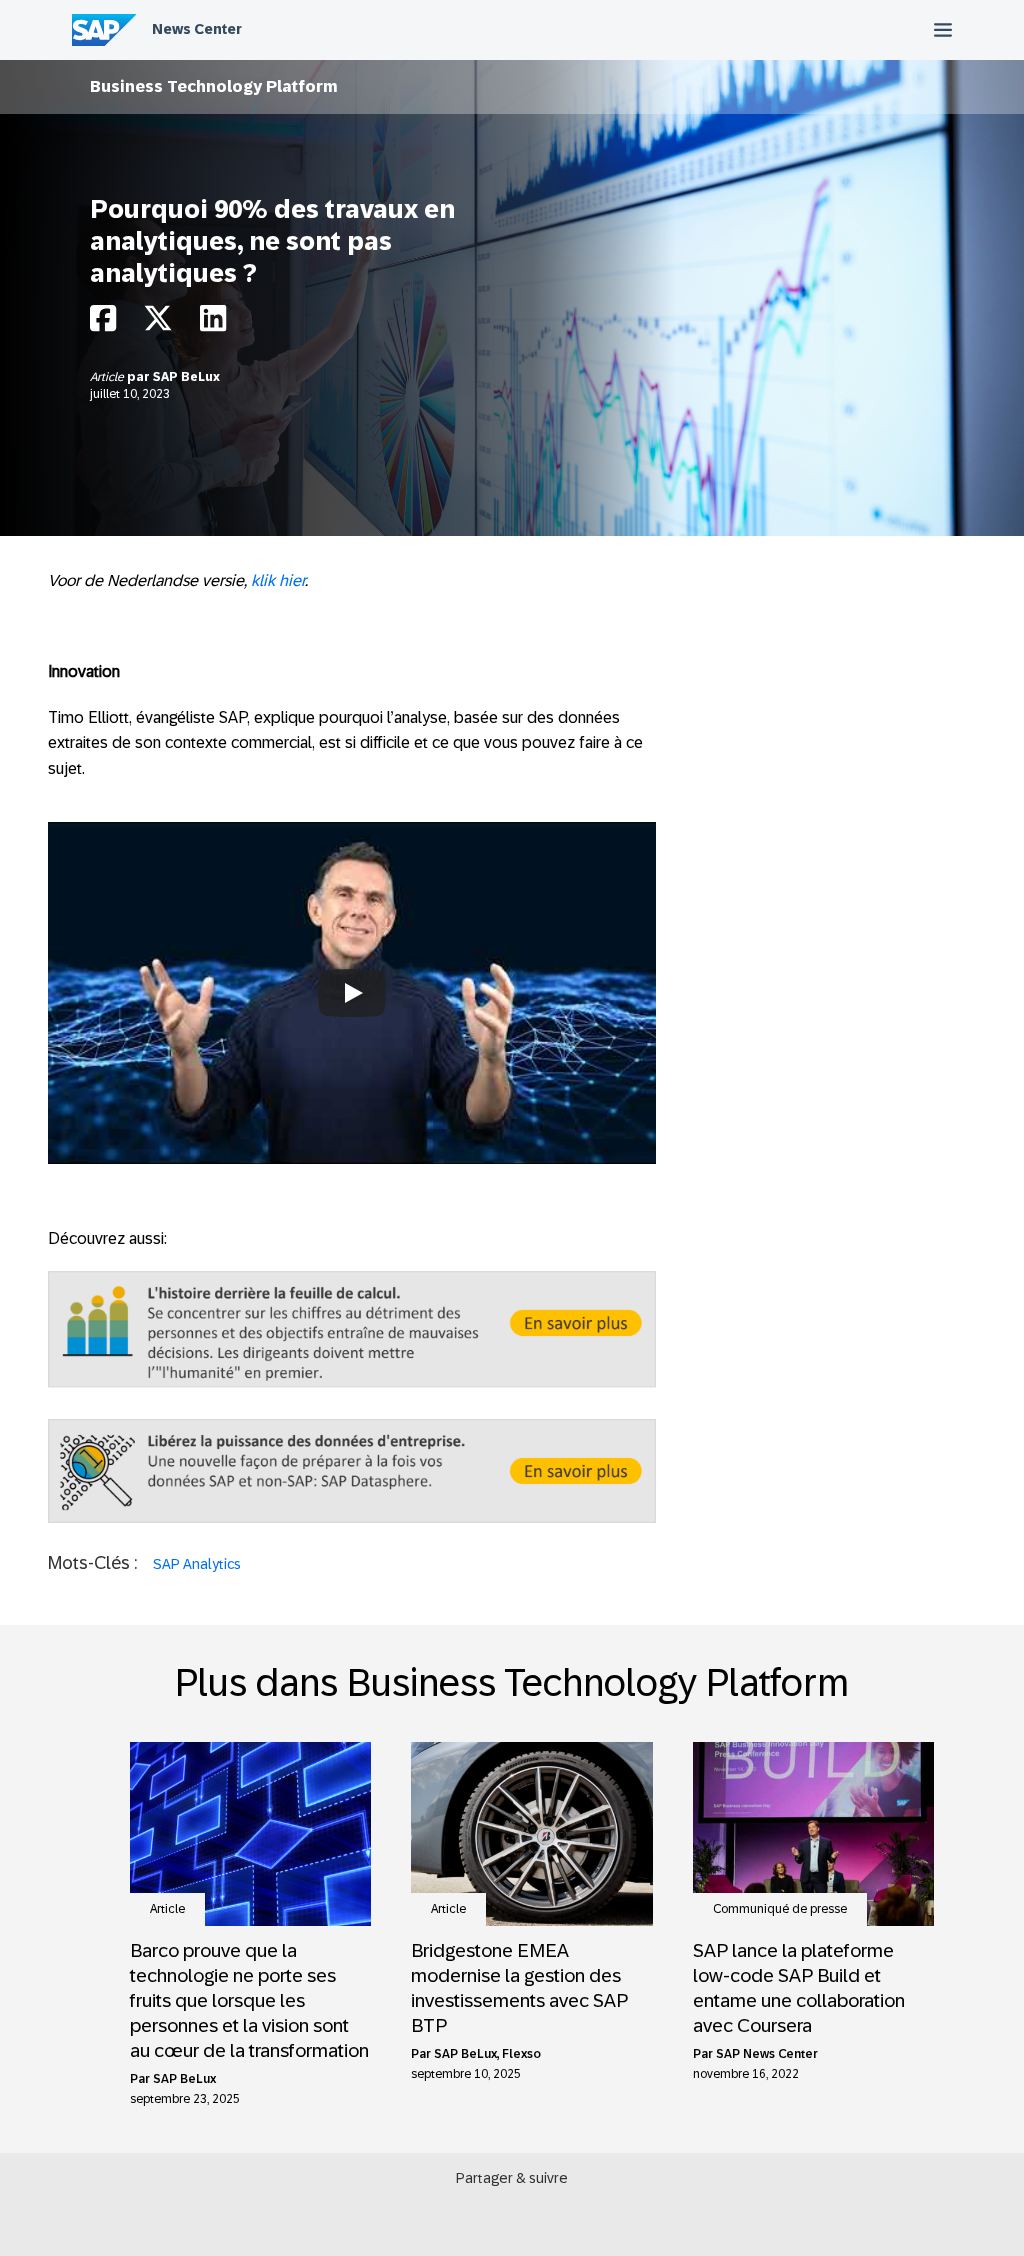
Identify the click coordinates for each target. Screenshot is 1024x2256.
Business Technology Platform (214, 86)
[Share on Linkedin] (213, 323)
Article (108, 377)
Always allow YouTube (351, 1054)
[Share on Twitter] (158, 323)
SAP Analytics (197, 1564)
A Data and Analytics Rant (352, 934)
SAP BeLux (186, 377)
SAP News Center (767, 2054)
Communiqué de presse (780, 1909)
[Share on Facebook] (103, 323)
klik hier (278, 580)
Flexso (521, 2054)
